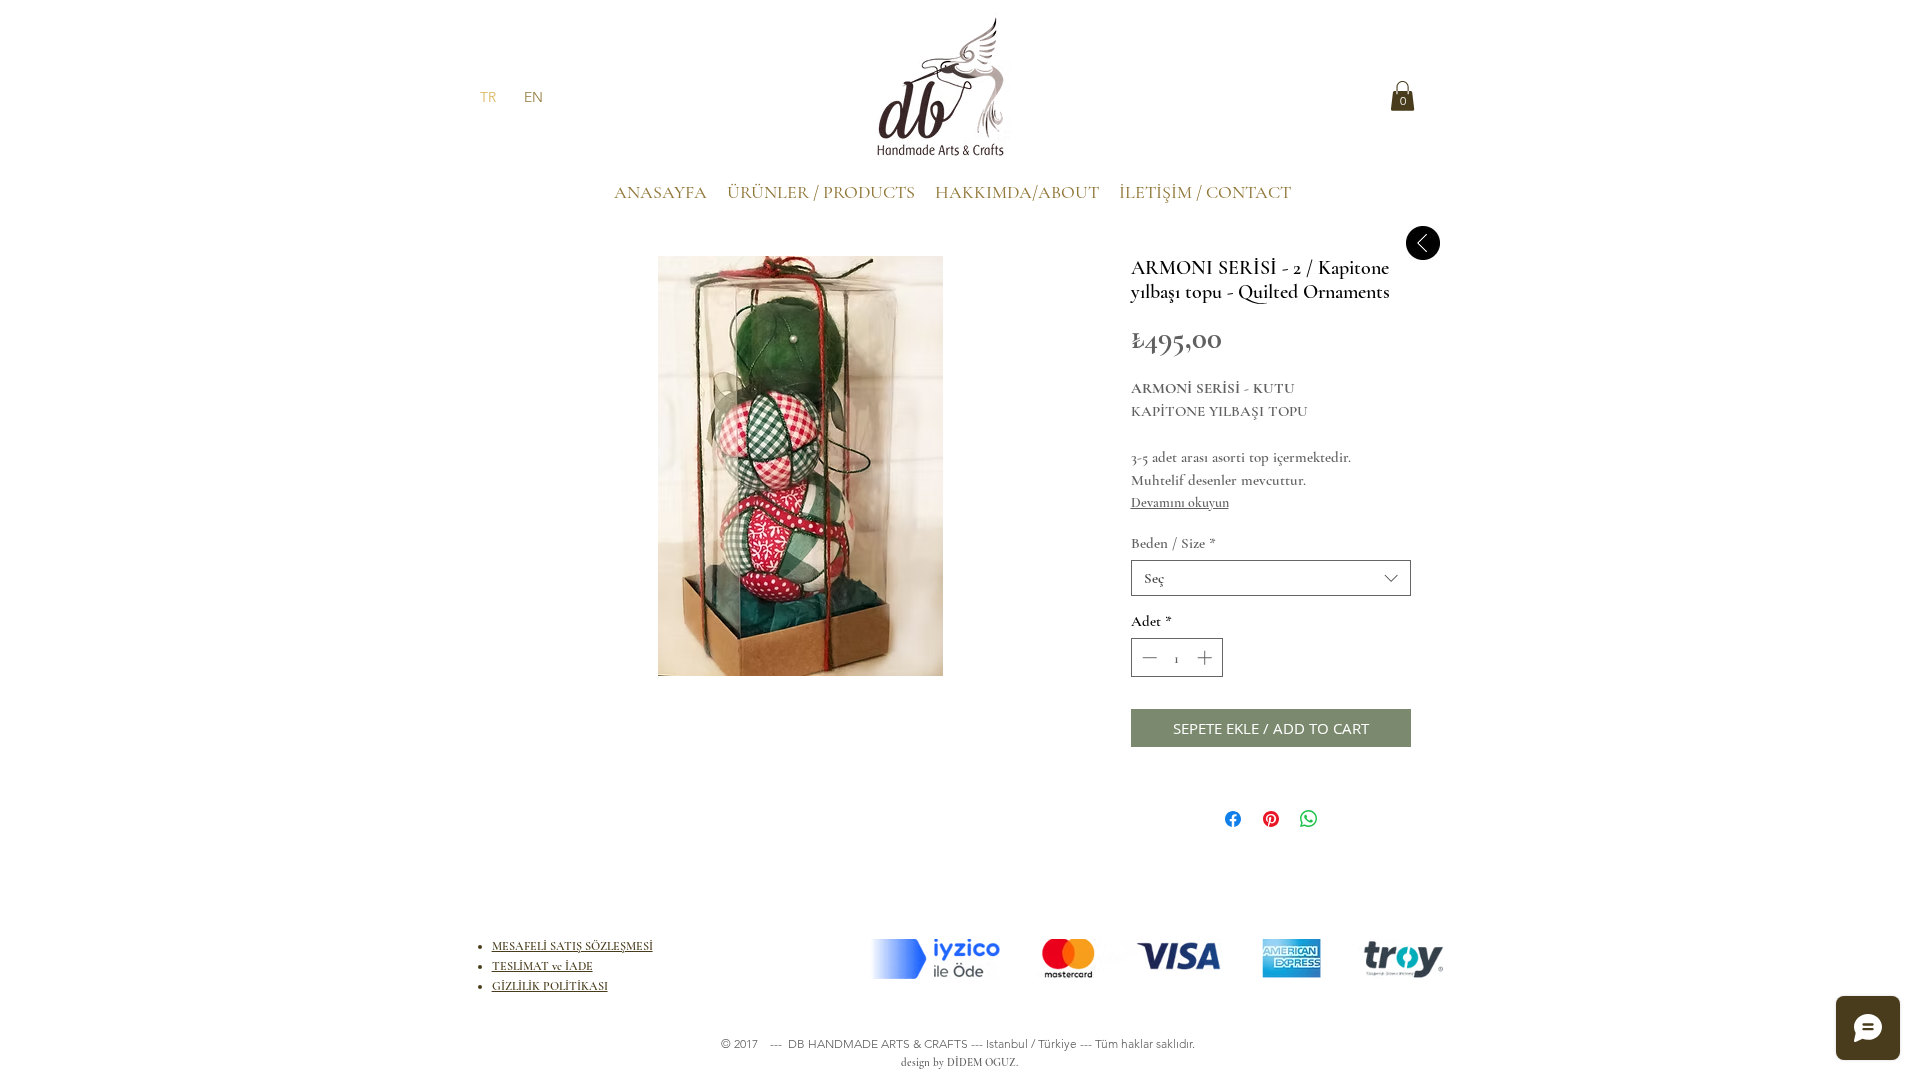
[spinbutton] (1176, 657)
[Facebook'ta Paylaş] (1233, 819)
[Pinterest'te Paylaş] (1271, 819)
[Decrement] (1147, 657)
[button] (1402, 96)
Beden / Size (1173, 543)
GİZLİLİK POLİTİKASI (550, 986)
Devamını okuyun (1180, 502)
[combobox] (1271, 578)
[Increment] (1206, 657)
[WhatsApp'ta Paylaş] (1309, 819)
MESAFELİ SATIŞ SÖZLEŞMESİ (572, 946)
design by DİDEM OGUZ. (956, 1062)
